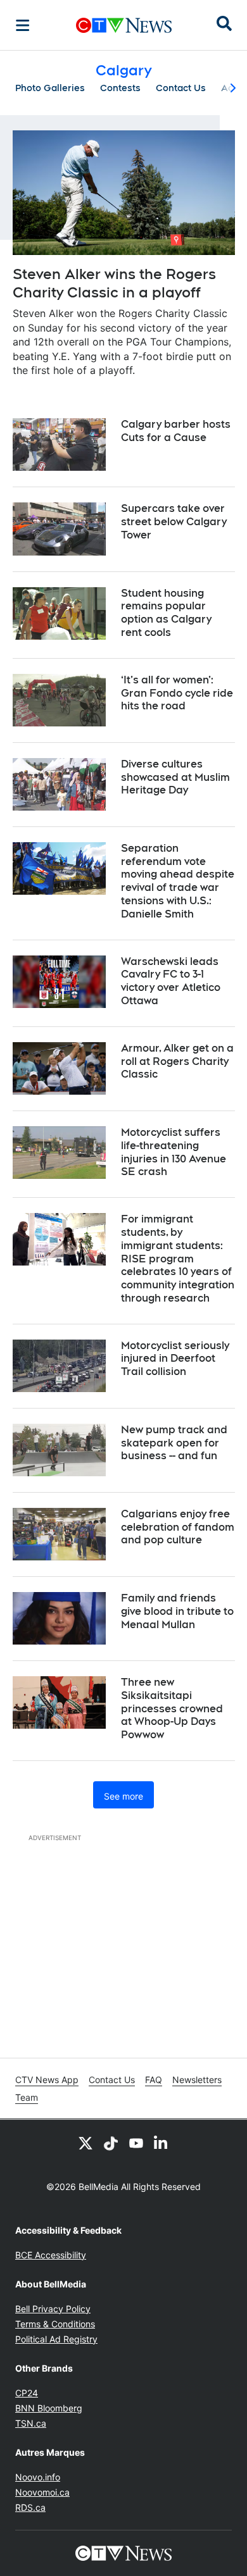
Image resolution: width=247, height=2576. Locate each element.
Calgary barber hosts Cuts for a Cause (176, 431)
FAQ (154, 2080)
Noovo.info (38, 2477)
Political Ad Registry (56, 2339)
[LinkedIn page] (161, 2143)
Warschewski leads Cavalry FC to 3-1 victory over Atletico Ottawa (171, 981)
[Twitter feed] (85, 2143)
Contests (120, 88)
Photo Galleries (50, 88)
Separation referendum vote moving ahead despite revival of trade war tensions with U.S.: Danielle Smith (178, 881)
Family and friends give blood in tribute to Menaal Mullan (177, 1611)
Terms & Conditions (55, 2324)
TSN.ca (31, 2423)
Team (27, 2097)
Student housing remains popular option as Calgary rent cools (166, 613)
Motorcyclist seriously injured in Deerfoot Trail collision (175, 1359)
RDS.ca (30, 2507)
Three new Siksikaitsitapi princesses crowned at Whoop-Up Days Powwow (172, 1708)
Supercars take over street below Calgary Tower (174, 522)
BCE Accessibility (51, 2255)
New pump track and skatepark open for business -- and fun (174, 1443)
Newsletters (197, 2080)
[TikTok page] (111, 2143)
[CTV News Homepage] (124, 25)
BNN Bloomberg (49, 2408)
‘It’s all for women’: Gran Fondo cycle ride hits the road (177, 693)
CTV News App (47, 2080)
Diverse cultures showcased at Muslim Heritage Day (175, 777)
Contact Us (181, 88)
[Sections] (23, 25)
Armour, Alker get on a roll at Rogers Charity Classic (177, 1061)
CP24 (27, 2393)
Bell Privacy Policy (53, 2309)
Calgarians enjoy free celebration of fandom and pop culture (178, 1527)
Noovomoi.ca (42, 2492)
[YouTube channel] (136, 2143)
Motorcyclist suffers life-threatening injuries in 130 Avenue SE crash (174, 1152)
